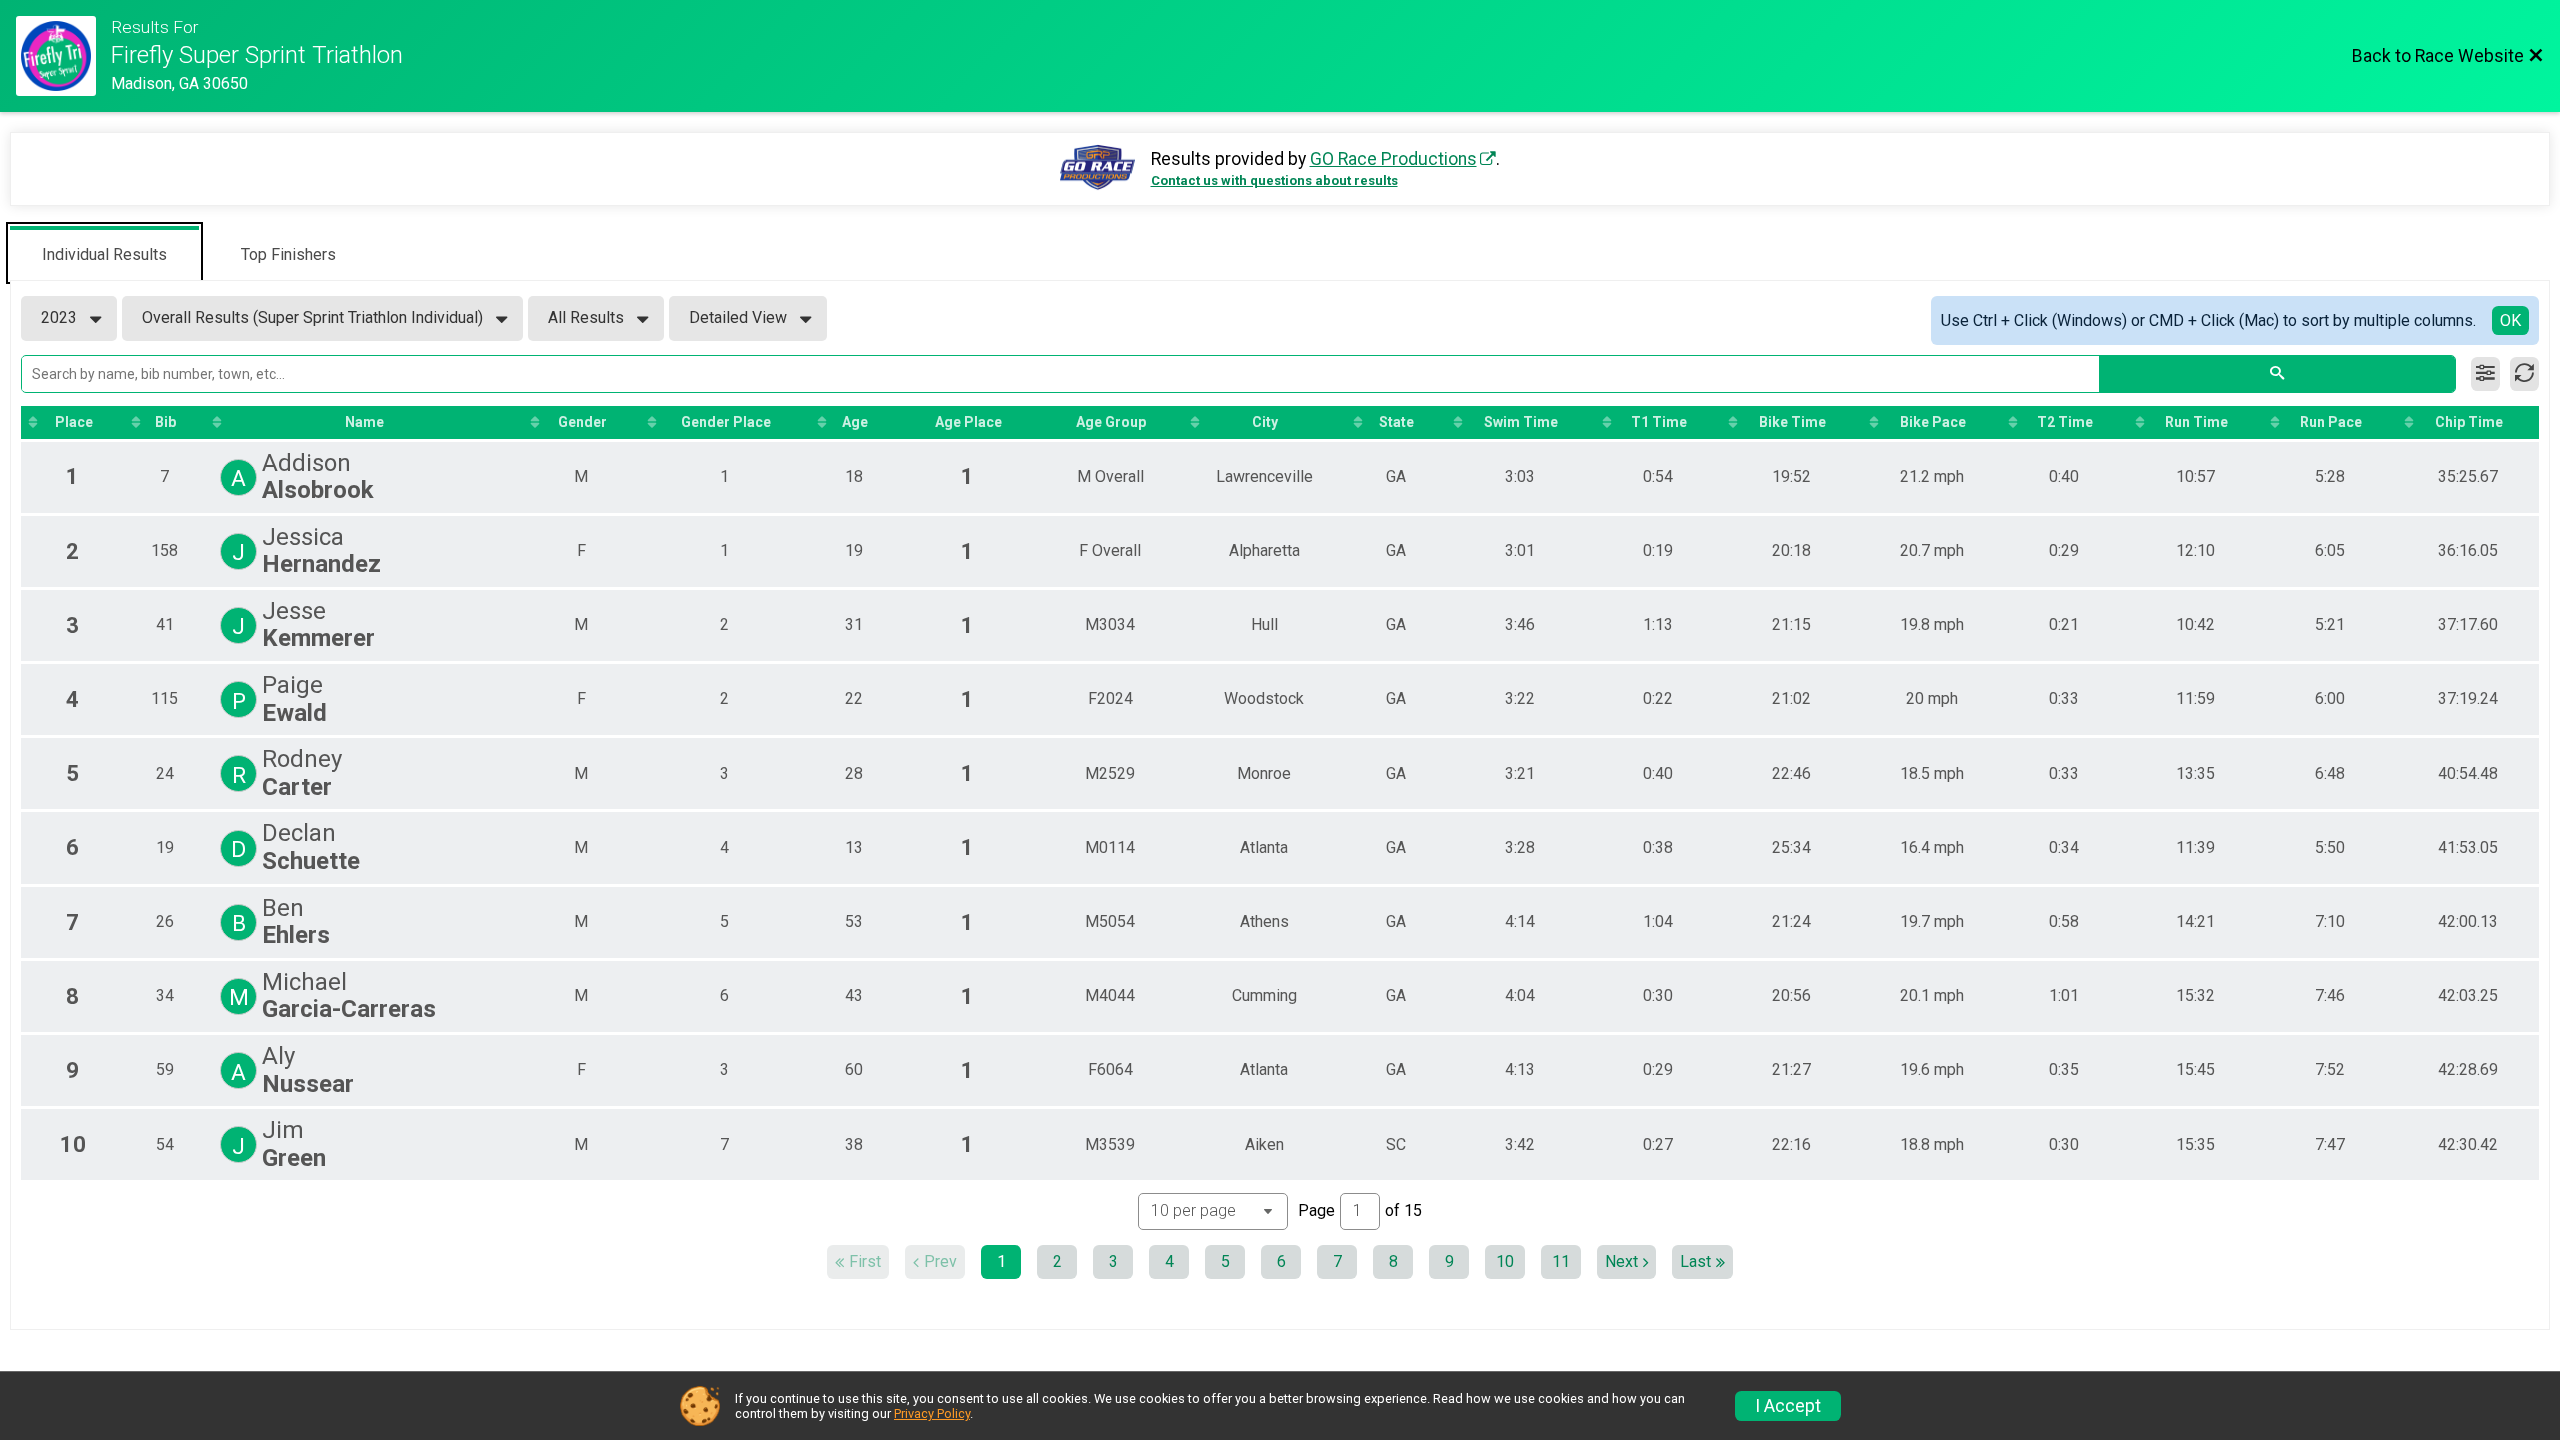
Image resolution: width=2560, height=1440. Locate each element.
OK (2510, 320)
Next (1621, 1261)
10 (1505, 1261)
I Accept (1788, 1406)
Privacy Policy (932, 1413)
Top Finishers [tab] (288, 254)
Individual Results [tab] (104, 254)
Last (1695, 1261)
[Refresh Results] (2524, 374)
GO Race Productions (1393, 159)
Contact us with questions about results (1274, 180)
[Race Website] (63, 56)
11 (1561, 1261)
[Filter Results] (2485, 374)
